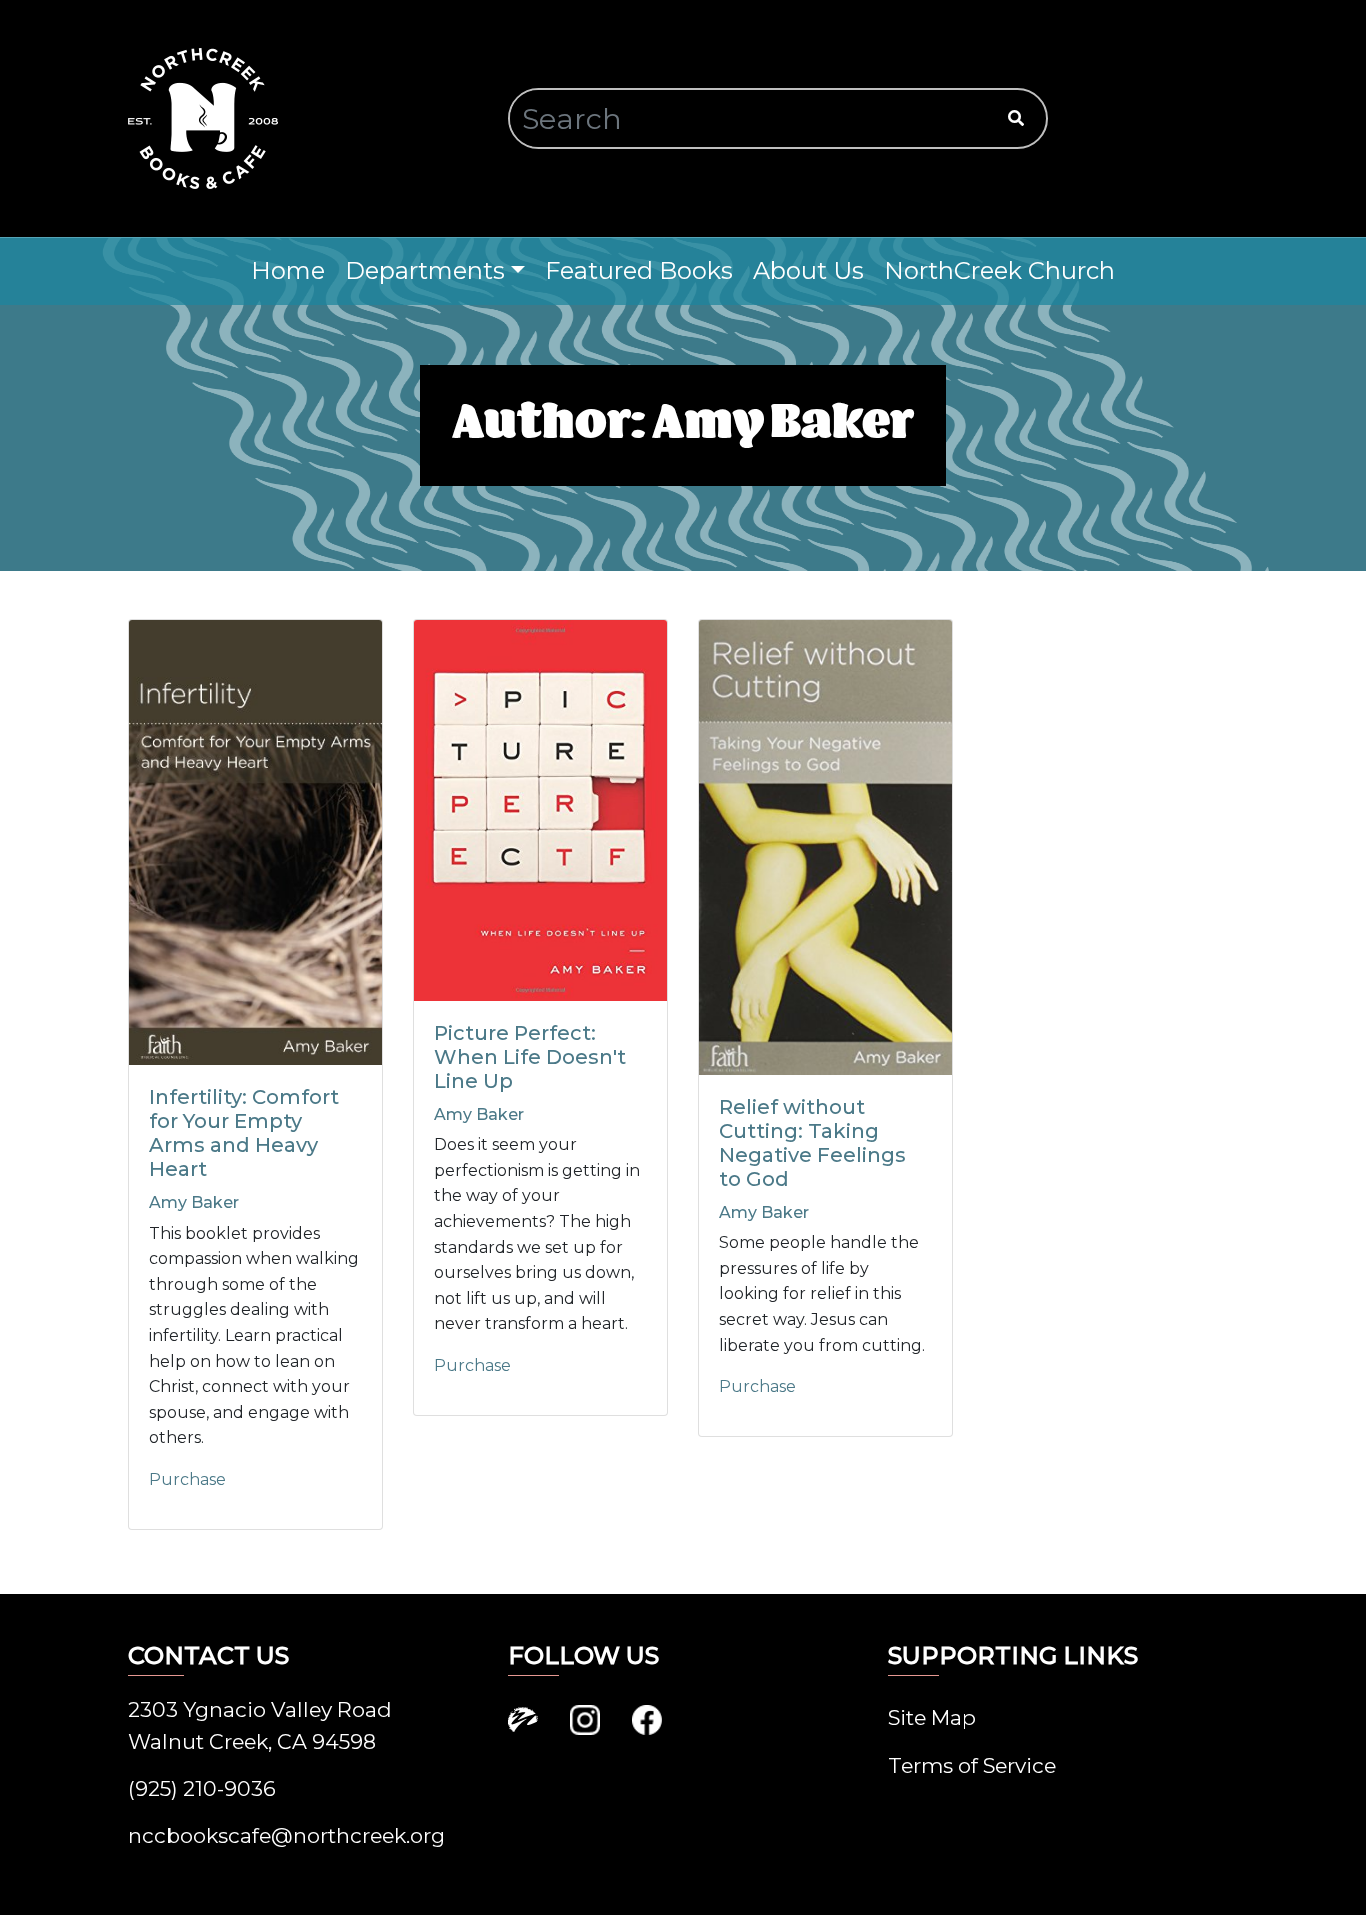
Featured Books (639, 270)
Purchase (187, 1479)
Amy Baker (194, 1202)
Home (288, 270)
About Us (808, 270)
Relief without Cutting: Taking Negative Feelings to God (812, 1143)
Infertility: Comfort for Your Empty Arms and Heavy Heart (244, 1133)
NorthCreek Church (999, 270)
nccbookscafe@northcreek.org (286, 1835)
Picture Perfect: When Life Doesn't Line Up (530, 1057)
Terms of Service (972, 1765)
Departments (425, 270)
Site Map (932, 1717)
